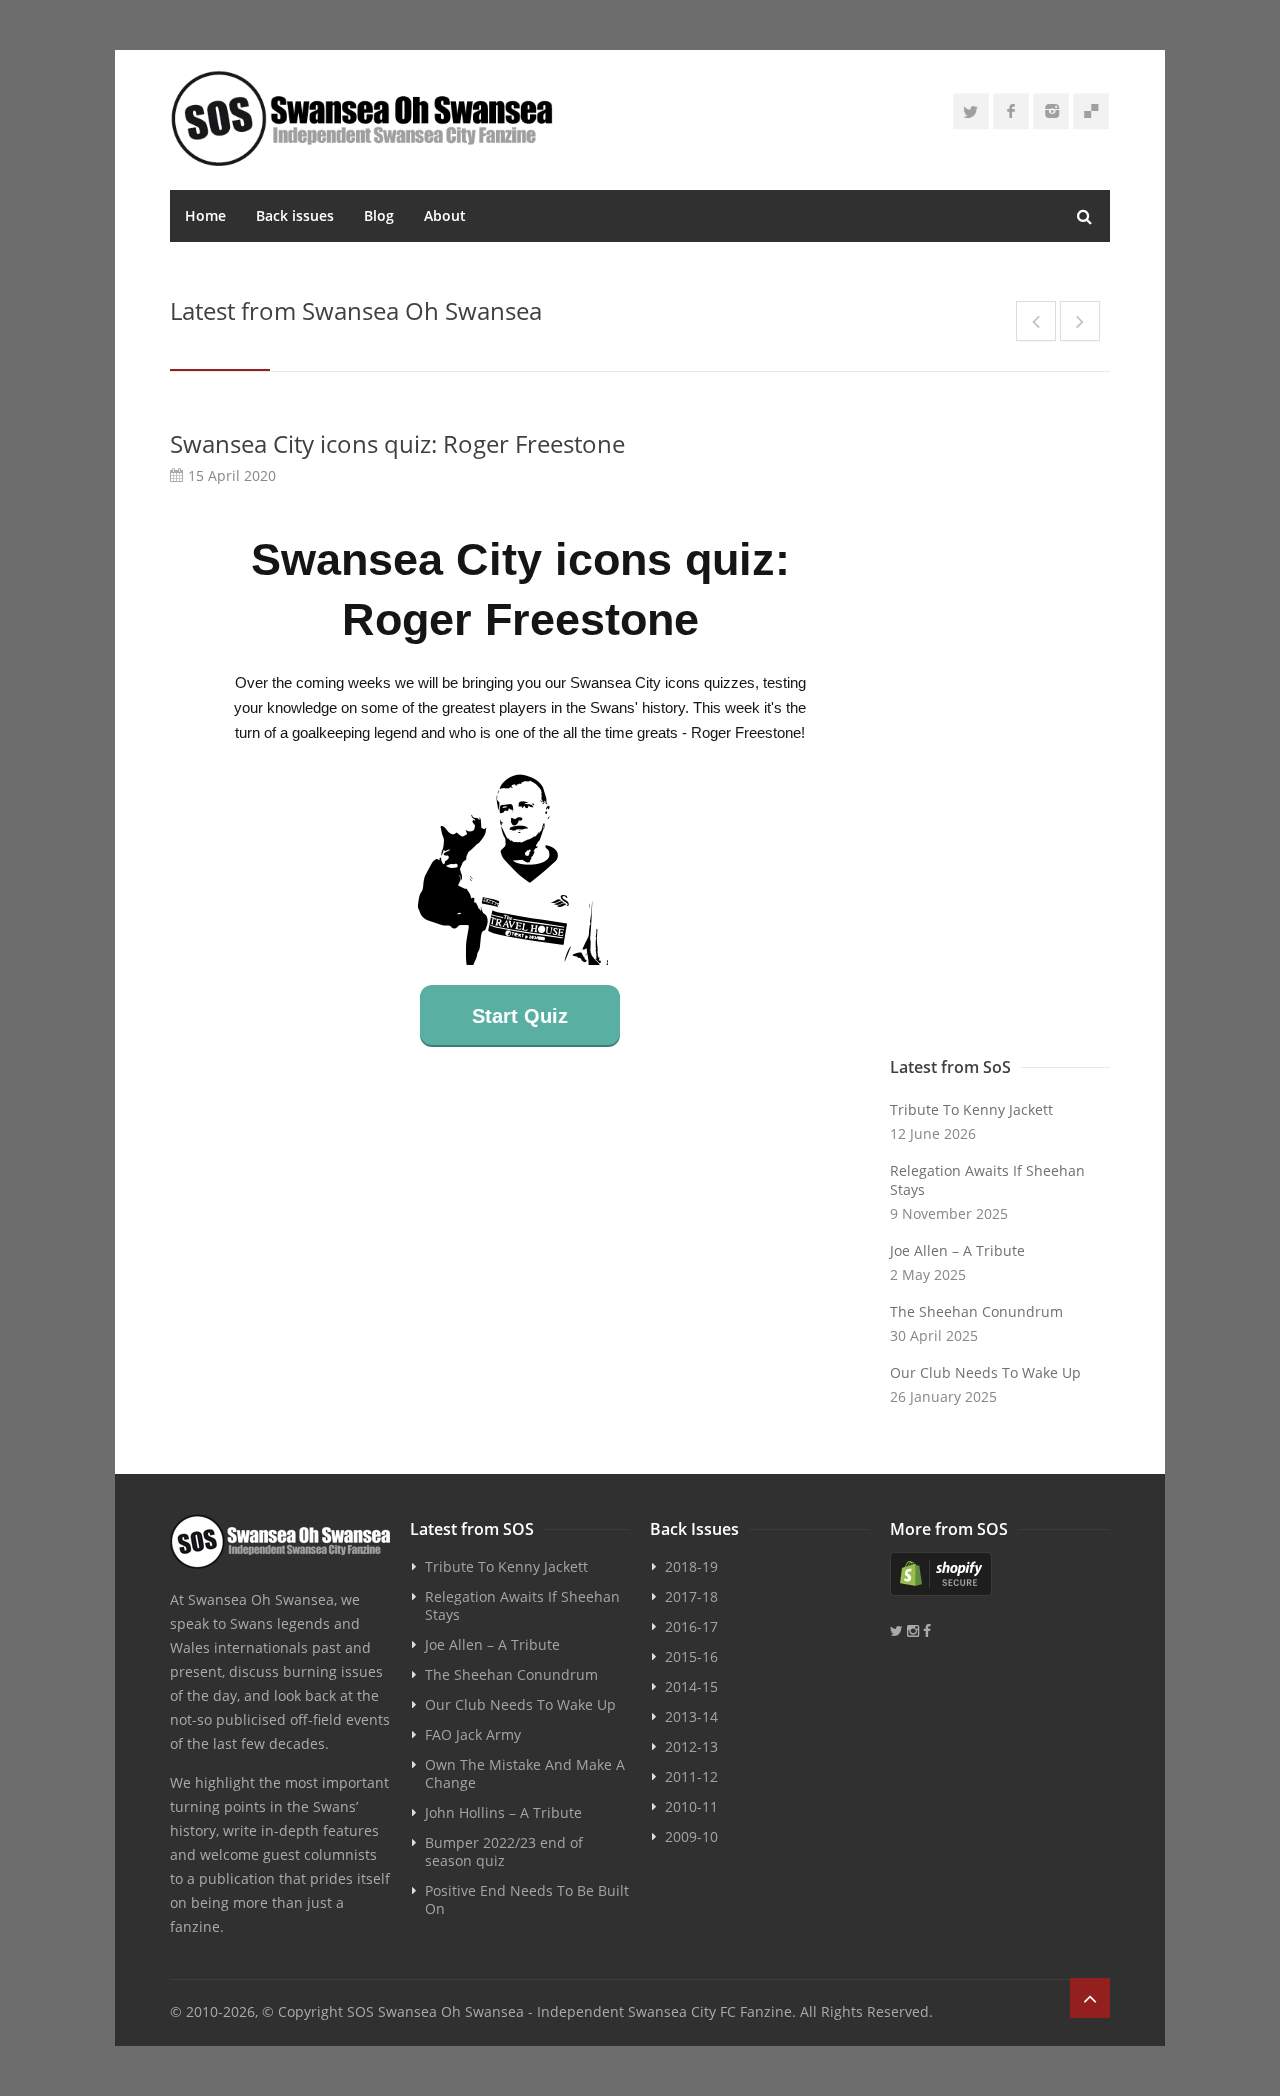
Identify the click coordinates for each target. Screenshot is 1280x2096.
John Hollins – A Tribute (503, 1812)
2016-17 (691, 1626)
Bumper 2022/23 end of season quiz (504, 1851)
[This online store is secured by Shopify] (1000, 1574)
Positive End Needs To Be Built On (527, 1899)
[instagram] (1051, 111)
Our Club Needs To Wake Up (985, 1372)
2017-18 (691, 1596)
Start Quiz (520, 1016)
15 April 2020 (232, 475)
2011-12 (691, 1776)
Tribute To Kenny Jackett (971, 1109)
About (445, 215)
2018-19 (691, 1566)
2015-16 (691, 1656)
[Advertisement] (1000, 727)
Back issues (295, 215)
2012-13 (691, 1746)
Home (205, 215)
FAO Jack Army (473, 1734)
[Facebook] (1011, 111)
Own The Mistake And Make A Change (525, 1773)
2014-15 (691, 1686)
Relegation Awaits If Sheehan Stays (987, 1180)
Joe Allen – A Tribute (957, 1250)
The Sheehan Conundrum (976, 1311)
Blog (379, 215)
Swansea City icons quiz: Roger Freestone (397, 443)
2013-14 (691, 1716)
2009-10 (691, 1836)
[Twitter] (971, 111)
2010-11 (691, 1806)
